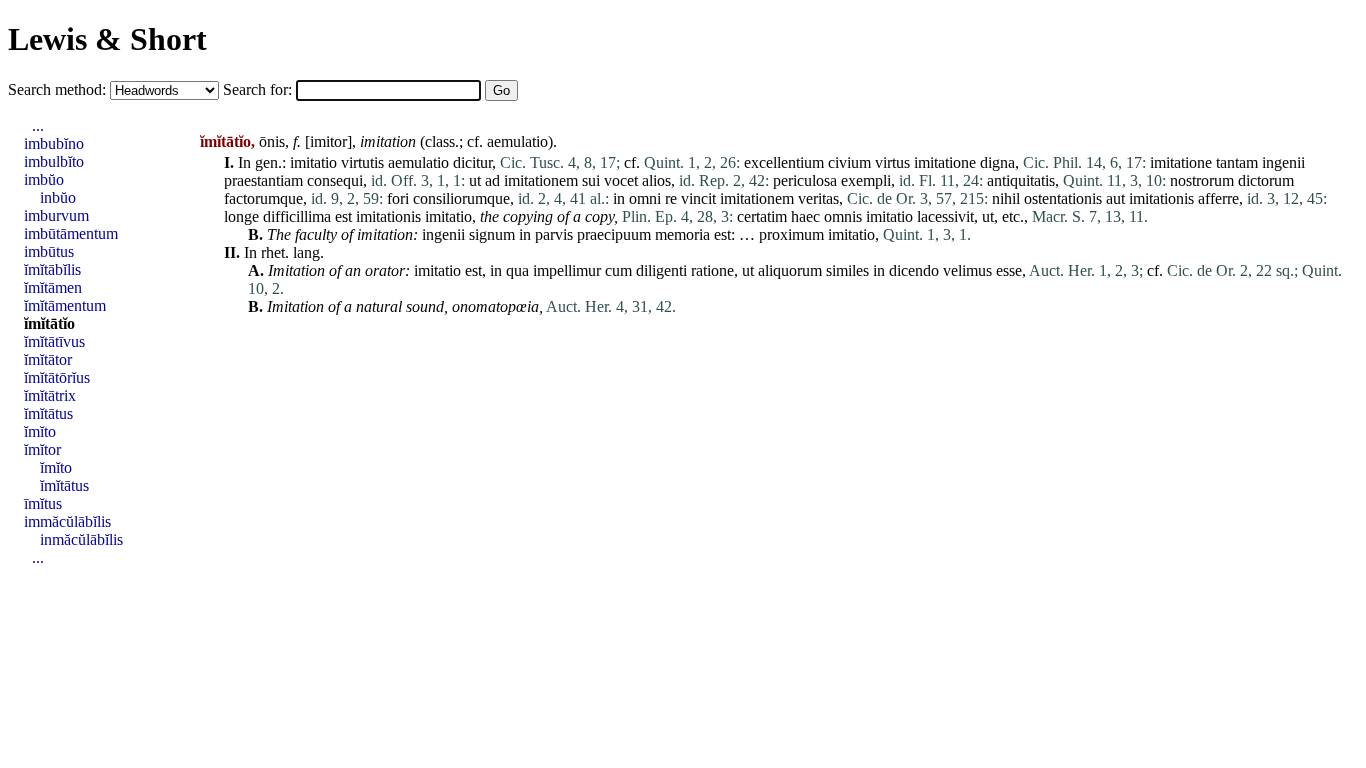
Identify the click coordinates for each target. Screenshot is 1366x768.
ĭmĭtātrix (50, 395)
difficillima (297, 216)
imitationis (1161, 198)
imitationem (541, 180)
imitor (328, 141)
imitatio (313, 162)
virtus (892, 162)
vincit (698, 198)
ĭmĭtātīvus (54, 341)
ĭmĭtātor (48, 359)
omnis (843, 216)
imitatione (945, 162)
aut (1115, 198)
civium (849, 162)
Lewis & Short (107, 39)
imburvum (56, 215)
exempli (866, 180)
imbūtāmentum (71, 233)
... (38, 125)
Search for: (259, 89)
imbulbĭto (54, 161)
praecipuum (614, 234)
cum (618, 270)
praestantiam (263, 180)
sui (591, 180)
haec (805, 216)
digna (997, 162)
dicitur (472, 162)
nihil (1006, 198)
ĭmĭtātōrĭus (57, 377)
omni (645, 198)
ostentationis (1063, 198)
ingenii (1283, 162)
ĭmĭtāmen (53, 287)
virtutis (362, 162)
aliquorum (790, 270)
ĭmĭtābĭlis (52, 269)
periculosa (805, 180)
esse (1009, 270)
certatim (762, 216)
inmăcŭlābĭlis (81, 539)
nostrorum (1202, 180)
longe (241, 216)
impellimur (567, 270)
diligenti (661, 270)
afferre (1218, 198)
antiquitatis (1021, 180)
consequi (335, 180)
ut (475, 180)
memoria (682, 234)
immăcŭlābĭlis (67, 521)
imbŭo (44, 179)
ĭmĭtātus (48, 413)
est (343, 216)
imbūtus (49, 251)
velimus (967, 270)
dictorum (1266, 180)
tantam (1237, 162)
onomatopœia (495, 306)
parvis (554, 234)
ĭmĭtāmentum (65, 305)
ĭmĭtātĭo (49, 323)
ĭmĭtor (42, 449)
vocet (621, 180)
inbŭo (58, 197)
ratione (712, 270)
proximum (791, 234)
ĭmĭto (40, 431)
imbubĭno (54, 143)
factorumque (263, 198)
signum (492, 234)
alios (656, 180)
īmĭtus (43, 503)
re (671, 198)
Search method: (59, 89)
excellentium (784, 162)
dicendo (914, 270)
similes (847, 270)
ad (492, 180)
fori (398, 198)
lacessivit (945, 216)
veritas (818, 198)
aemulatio (517, 141)
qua (517, 270)
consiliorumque (461, 198)
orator (385, 270)
